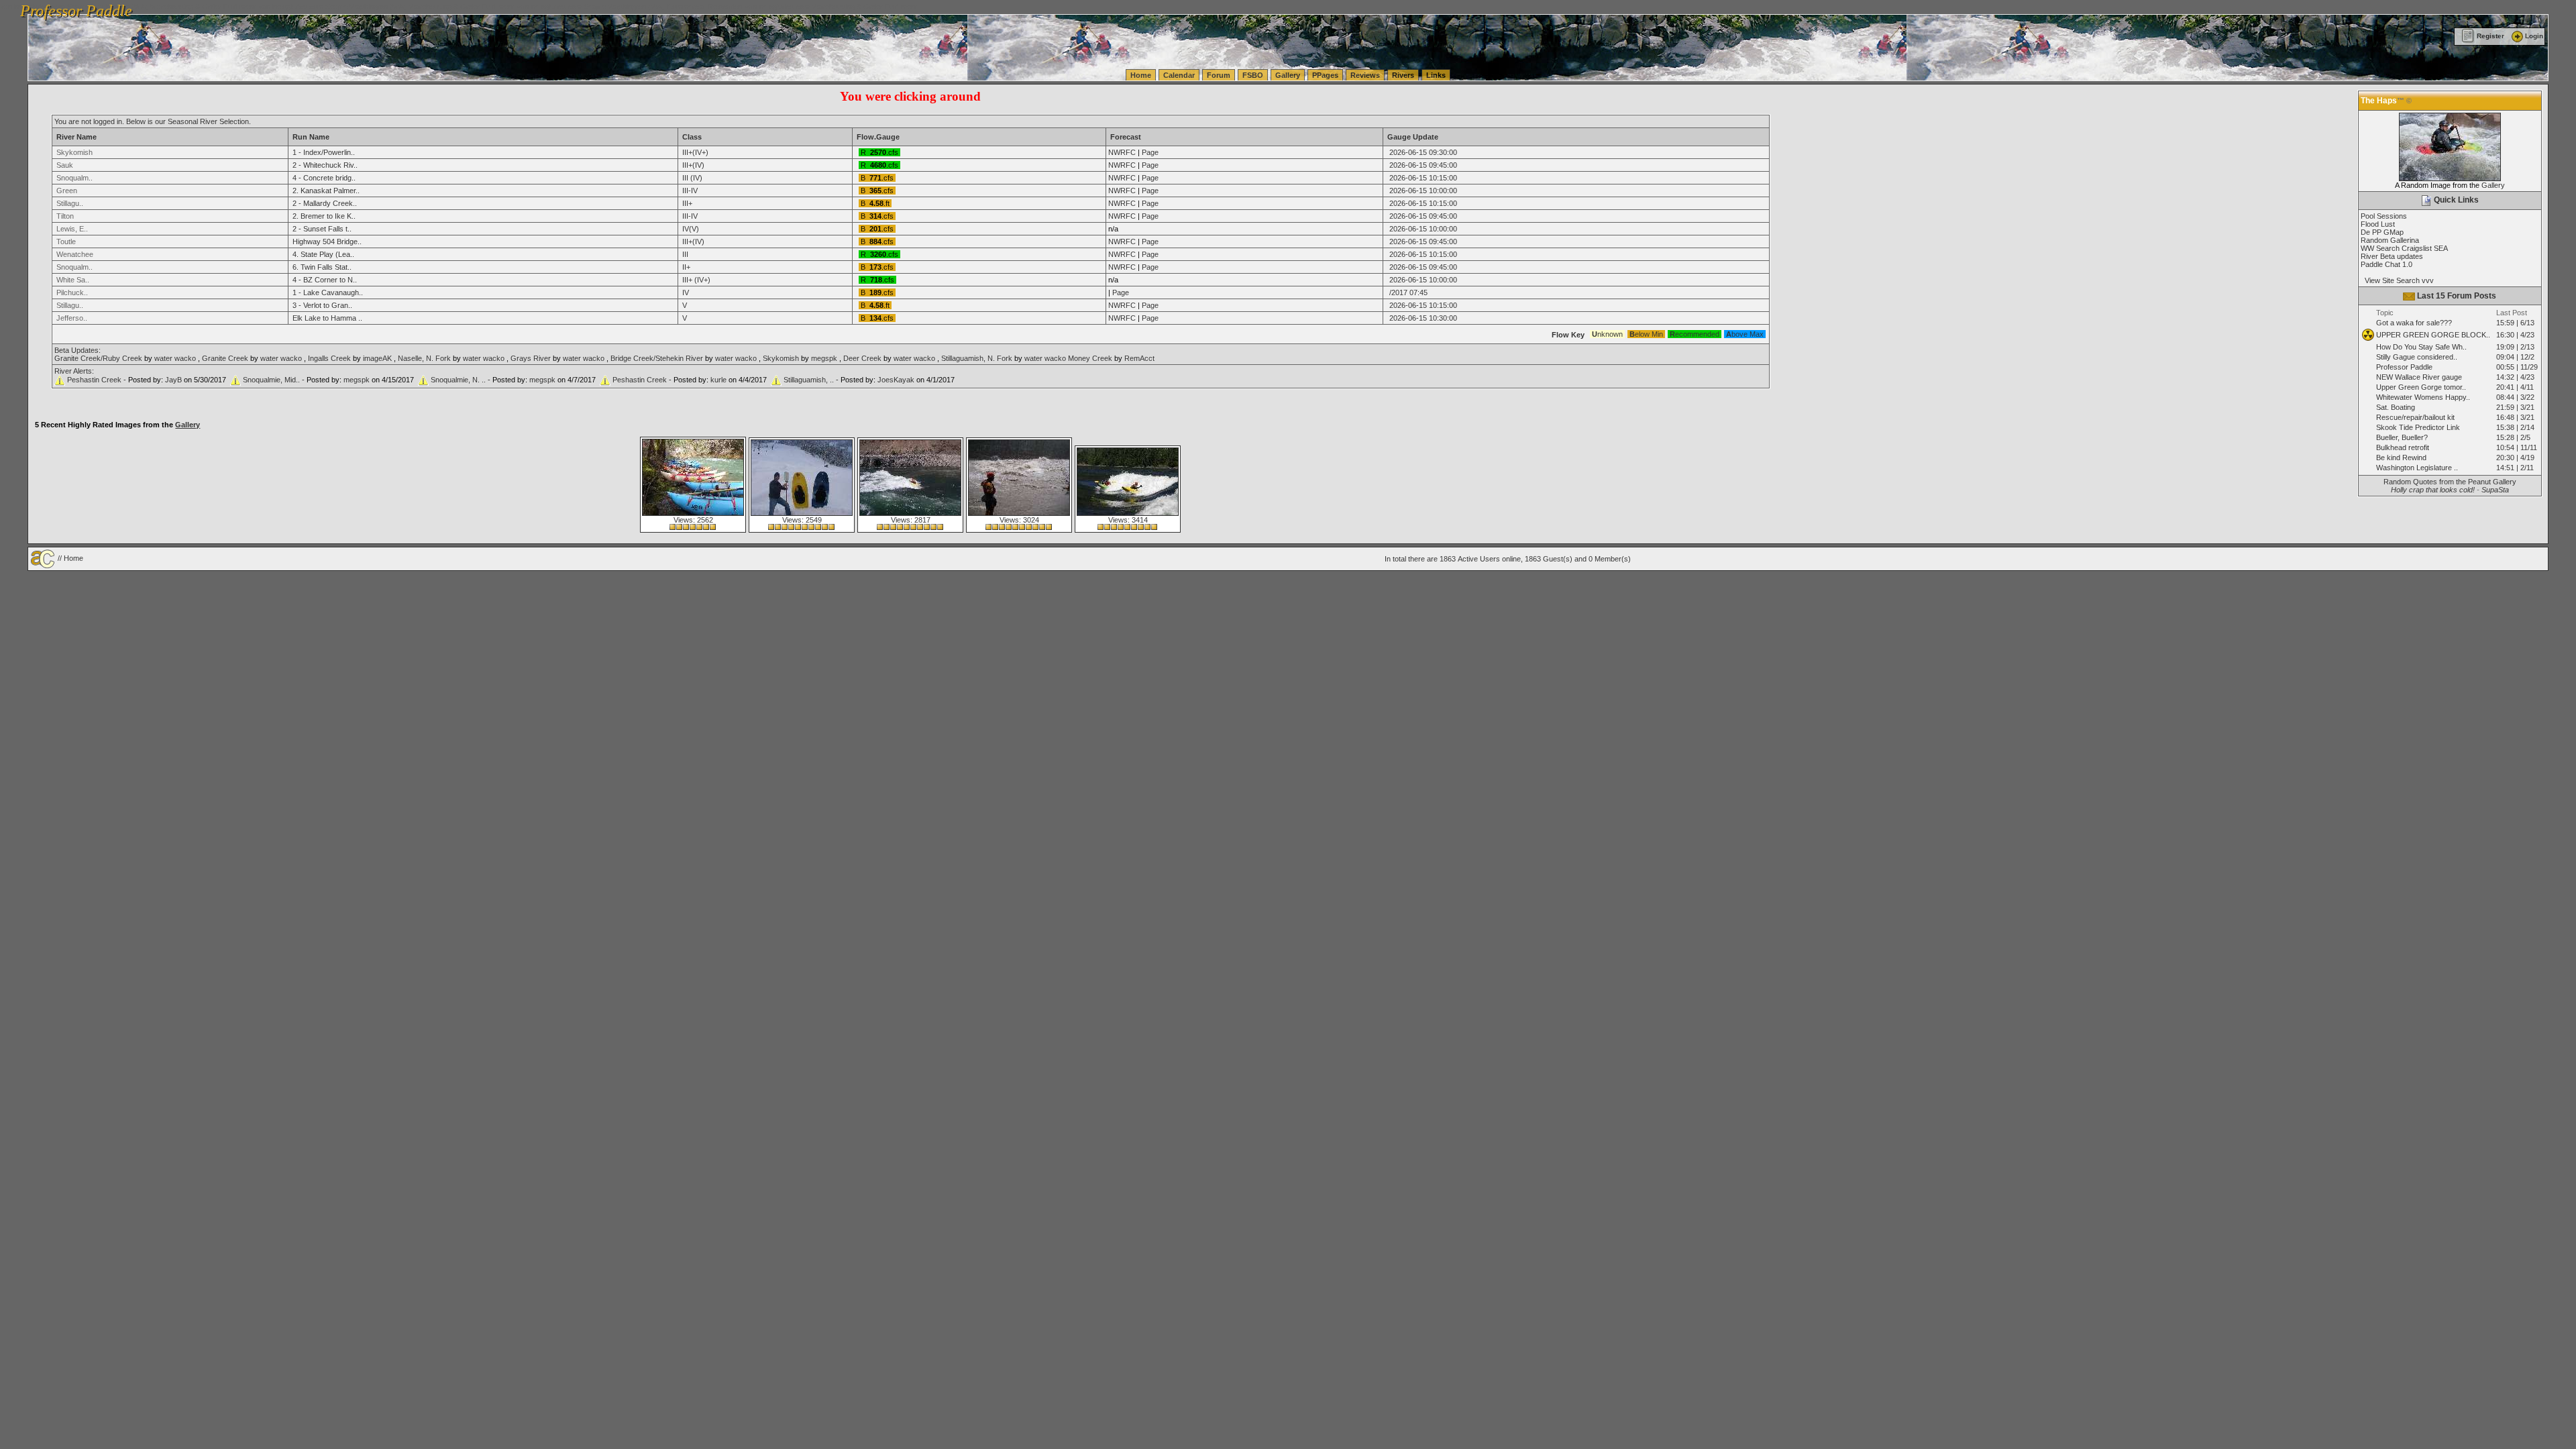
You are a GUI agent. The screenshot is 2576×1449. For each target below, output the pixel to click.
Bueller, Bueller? (2402, 437)
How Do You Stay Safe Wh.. (2421, 347)
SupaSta (2495, 490)
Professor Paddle (2404, 367)
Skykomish (781, 358)
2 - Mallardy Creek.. (325, 203)
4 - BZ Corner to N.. (325, 280)
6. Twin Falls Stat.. (322, 267)
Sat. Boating (2396, 407)
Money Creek (1090, 358)
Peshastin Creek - (98, 380)
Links (1436, 75)
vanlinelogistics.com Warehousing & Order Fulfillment (831, 7)
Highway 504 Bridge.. (327, 241)
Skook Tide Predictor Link (2418, 427)
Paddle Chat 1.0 (2386, 264)
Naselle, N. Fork (424, 358)
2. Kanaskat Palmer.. (326, 191)
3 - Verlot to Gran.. (322, 305)
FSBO (1253, 75)
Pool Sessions (2384, 216)
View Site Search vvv (2397, 280)
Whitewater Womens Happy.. (2423, 397)
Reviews (1365, 75)
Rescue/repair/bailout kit (2415, 417)
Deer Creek (862, 358)
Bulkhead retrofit (2403, 447)
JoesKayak (896, 380)
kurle (718, 380)
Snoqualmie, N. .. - (462, 380)
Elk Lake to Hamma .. (327, 318)
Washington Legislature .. (2417, 468)
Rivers (1403, 75)
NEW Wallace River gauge (2419, 377)
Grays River (531, 358)
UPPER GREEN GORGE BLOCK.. (2433, 335)
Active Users (1479, 559)
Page (1150, 152)
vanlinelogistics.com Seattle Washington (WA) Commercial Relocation (629, 7)
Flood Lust (2378, 224)
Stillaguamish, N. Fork (977, 358)
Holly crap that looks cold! (2433, 490)
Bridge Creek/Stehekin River (657, 358)
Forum (1219, 75)
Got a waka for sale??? (2414, 323)
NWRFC (1122, 152)
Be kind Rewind (2401, 458)
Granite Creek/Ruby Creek (98, 358)
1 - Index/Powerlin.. (324, 152)
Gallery (1288, 75)
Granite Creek (225, 358)
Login (2534, 36)
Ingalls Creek (329, 358)
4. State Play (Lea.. (323, 254)
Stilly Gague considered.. (2417, 357)
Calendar (1179, 75)
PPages (1325, 75)
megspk (824, 358)
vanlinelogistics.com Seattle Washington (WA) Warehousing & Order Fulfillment (386, 7)
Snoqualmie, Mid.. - (275, 380)
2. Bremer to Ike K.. (324, 216)
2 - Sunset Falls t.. (322, 229)
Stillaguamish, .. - (812, 380)
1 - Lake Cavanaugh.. (328, 292)
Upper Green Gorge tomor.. (2421, 387)
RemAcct (1139, 358)
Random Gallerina (2390, 240)
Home (1141, 75)
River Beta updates (2392, 256)
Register (2490, 36)
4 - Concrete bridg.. (324, 178)
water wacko (175, 358)
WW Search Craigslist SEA (2404, 248)
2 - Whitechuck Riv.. (325, 165)
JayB (173, 380)
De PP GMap (2382, 232)
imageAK (377, 358)
